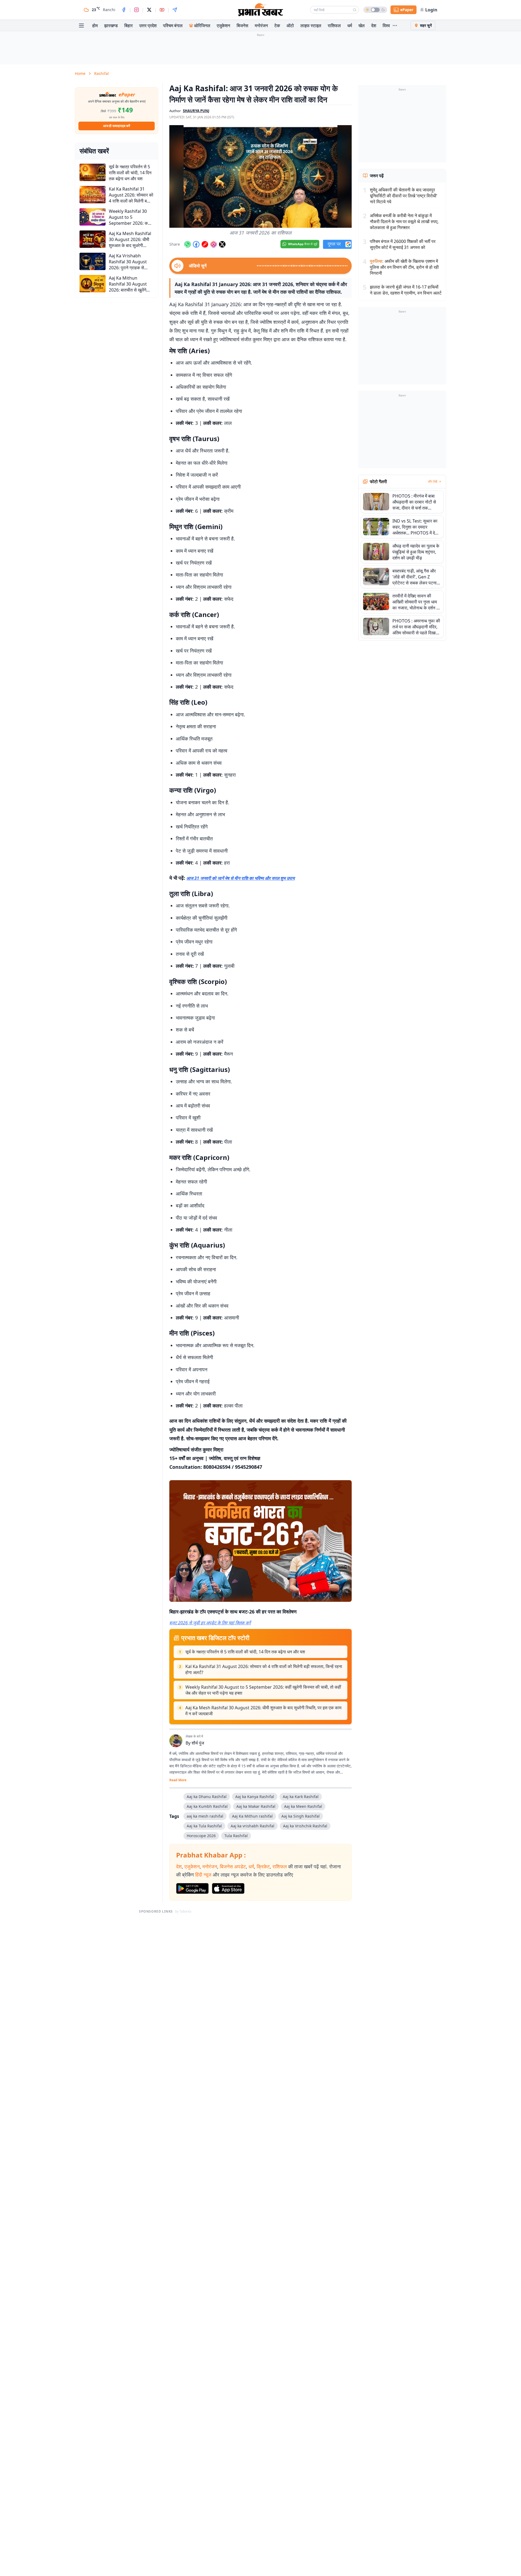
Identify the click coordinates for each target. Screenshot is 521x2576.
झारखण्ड (111, 26)
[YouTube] (162, 10)
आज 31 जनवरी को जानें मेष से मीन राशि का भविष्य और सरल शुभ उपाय (241, 878)
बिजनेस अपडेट (233, 1866)
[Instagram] (136, 10)
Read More (178, 1780)
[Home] (260, 10)
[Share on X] (222, 244)
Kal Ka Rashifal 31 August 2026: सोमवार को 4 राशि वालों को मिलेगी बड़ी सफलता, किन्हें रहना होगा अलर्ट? (264, 1669)
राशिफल (334, 26)
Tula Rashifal (236, 1836)
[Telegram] (175, 10)
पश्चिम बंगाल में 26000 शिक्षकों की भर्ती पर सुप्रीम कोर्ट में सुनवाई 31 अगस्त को (403, 244)
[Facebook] (124, 10)
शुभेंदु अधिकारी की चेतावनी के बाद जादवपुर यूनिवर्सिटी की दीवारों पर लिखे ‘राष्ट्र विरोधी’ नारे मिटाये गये (404, 196)
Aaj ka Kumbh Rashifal (207, 1806)
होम (95, 26)
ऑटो (290, 26)
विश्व (386, 26)
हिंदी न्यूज (203, 1875)
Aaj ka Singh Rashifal (301, 1816)
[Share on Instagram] (214, 244)
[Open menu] (81, 26)
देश (374, 26)
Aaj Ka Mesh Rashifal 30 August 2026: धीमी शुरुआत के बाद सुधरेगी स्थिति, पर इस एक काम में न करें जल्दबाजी (263, 1711)
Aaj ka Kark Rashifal (301, 1797)
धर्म (350, 26)
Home (80, 73)
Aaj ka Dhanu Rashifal (207, 1797)
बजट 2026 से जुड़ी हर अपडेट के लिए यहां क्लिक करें (210, 1623)
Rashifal (101, 73)
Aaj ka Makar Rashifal (256, 1806)
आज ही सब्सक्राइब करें (117, 126)
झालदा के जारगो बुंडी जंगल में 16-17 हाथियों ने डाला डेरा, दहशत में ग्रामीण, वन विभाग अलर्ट (406, 290)
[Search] (355, 10)
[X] (149, 10)
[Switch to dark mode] (375, 10)
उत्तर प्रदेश (148, 26)
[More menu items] (395, 26)
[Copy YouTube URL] (205, 244)
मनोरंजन (261, 26)
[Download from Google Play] (192, 1888)
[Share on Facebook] (196, 244)
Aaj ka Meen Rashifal (303, 1806)
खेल (362, 26)
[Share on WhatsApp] (188, 244)
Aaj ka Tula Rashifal (204, 1826)
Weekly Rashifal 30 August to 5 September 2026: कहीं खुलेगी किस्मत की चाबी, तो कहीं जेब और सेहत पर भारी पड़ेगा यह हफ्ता (263, 1690)
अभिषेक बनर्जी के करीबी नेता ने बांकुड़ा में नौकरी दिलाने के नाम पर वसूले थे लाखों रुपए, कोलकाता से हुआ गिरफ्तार (404, 221)
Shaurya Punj (196, 111)
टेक (277, 26)
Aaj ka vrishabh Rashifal (252, 1826)
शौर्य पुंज (198, 1743)
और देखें (433, 482)
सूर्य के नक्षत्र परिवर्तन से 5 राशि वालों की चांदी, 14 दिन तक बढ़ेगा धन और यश (245, 1652)
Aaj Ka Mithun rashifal (252, 1816)
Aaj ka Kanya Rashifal (255, 1797)
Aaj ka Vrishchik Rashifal (305, 1826)
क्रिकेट (263, 1866)
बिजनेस (242, 26)
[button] (260, 176)
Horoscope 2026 (201, 1836)
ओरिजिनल (202, 26)
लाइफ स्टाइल (311, 26)
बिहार (128, 26)
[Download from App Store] (228, 1888)
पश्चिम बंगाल (173, 26)
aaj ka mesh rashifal (205, 1816)
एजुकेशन (223, 26)
